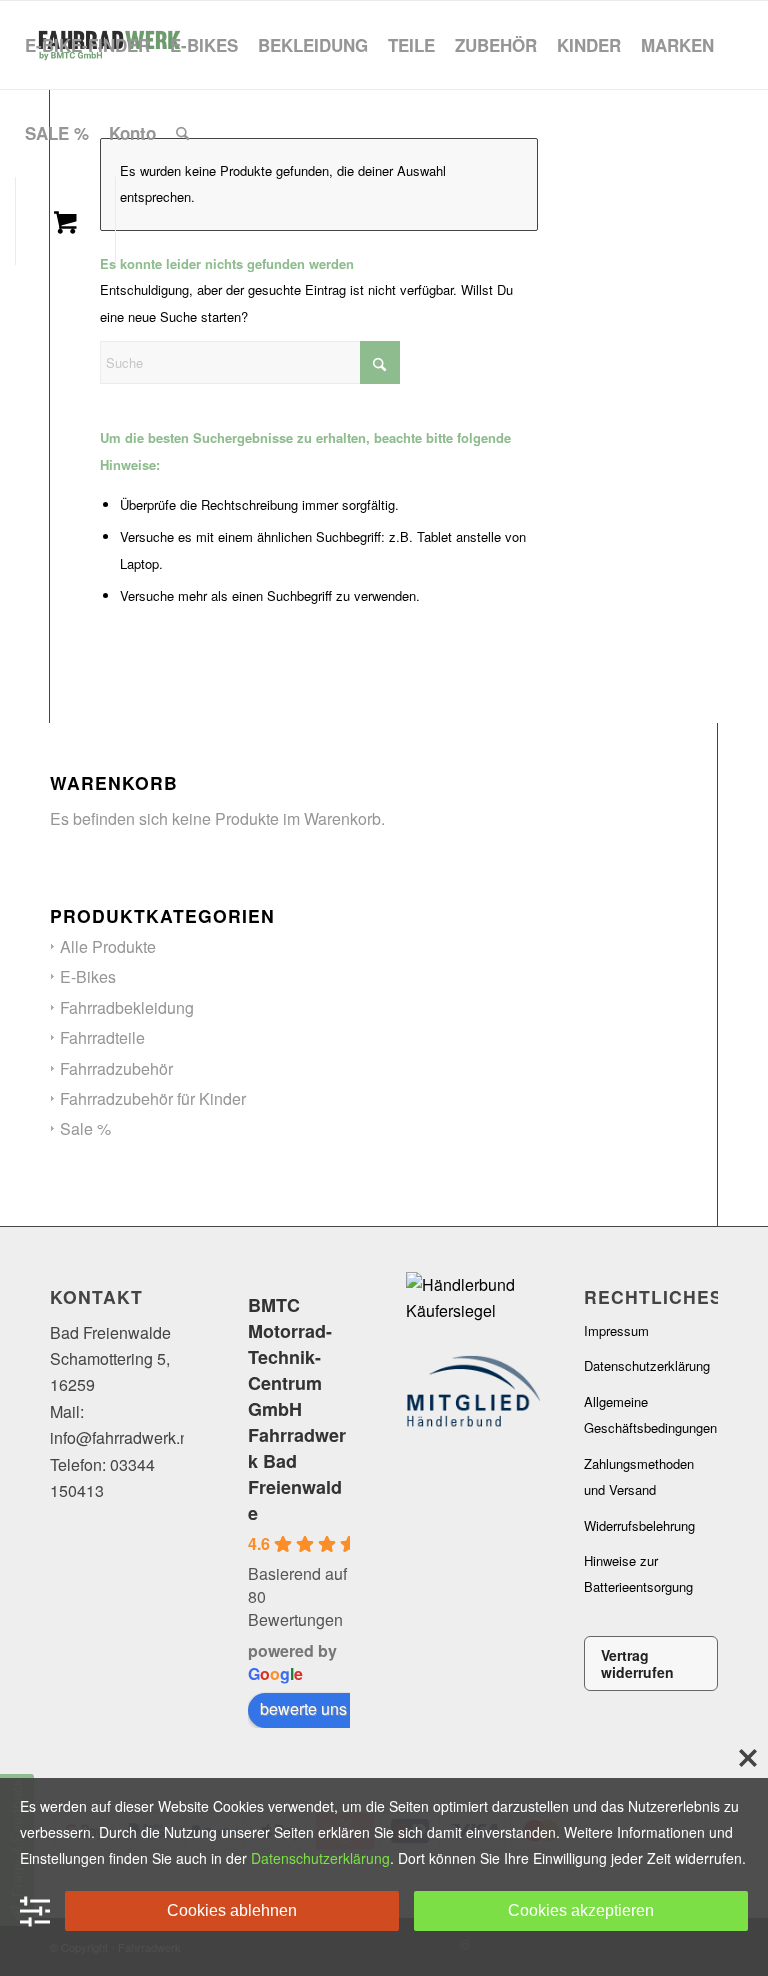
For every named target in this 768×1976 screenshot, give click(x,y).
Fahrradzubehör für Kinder (153, 1098)
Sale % (85, 1128)
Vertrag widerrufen (637, 1663)
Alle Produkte (108, 946)
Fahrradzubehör (116, 1068)
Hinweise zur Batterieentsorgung (638, 1573)
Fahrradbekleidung (127, 1007)
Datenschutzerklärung (647, 1365)
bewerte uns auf (316, 1708)
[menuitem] (87, 45)
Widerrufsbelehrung (639, 1525)
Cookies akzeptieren (581, 1910)
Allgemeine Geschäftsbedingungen (650, 1414)
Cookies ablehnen (232, 1910)
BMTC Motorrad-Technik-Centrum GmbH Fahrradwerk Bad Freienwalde (297, 1409)
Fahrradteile (102, 1037)
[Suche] (182, 133)
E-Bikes (88, 976)
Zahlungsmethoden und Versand (639, 1476)
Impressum (616, 1330)
